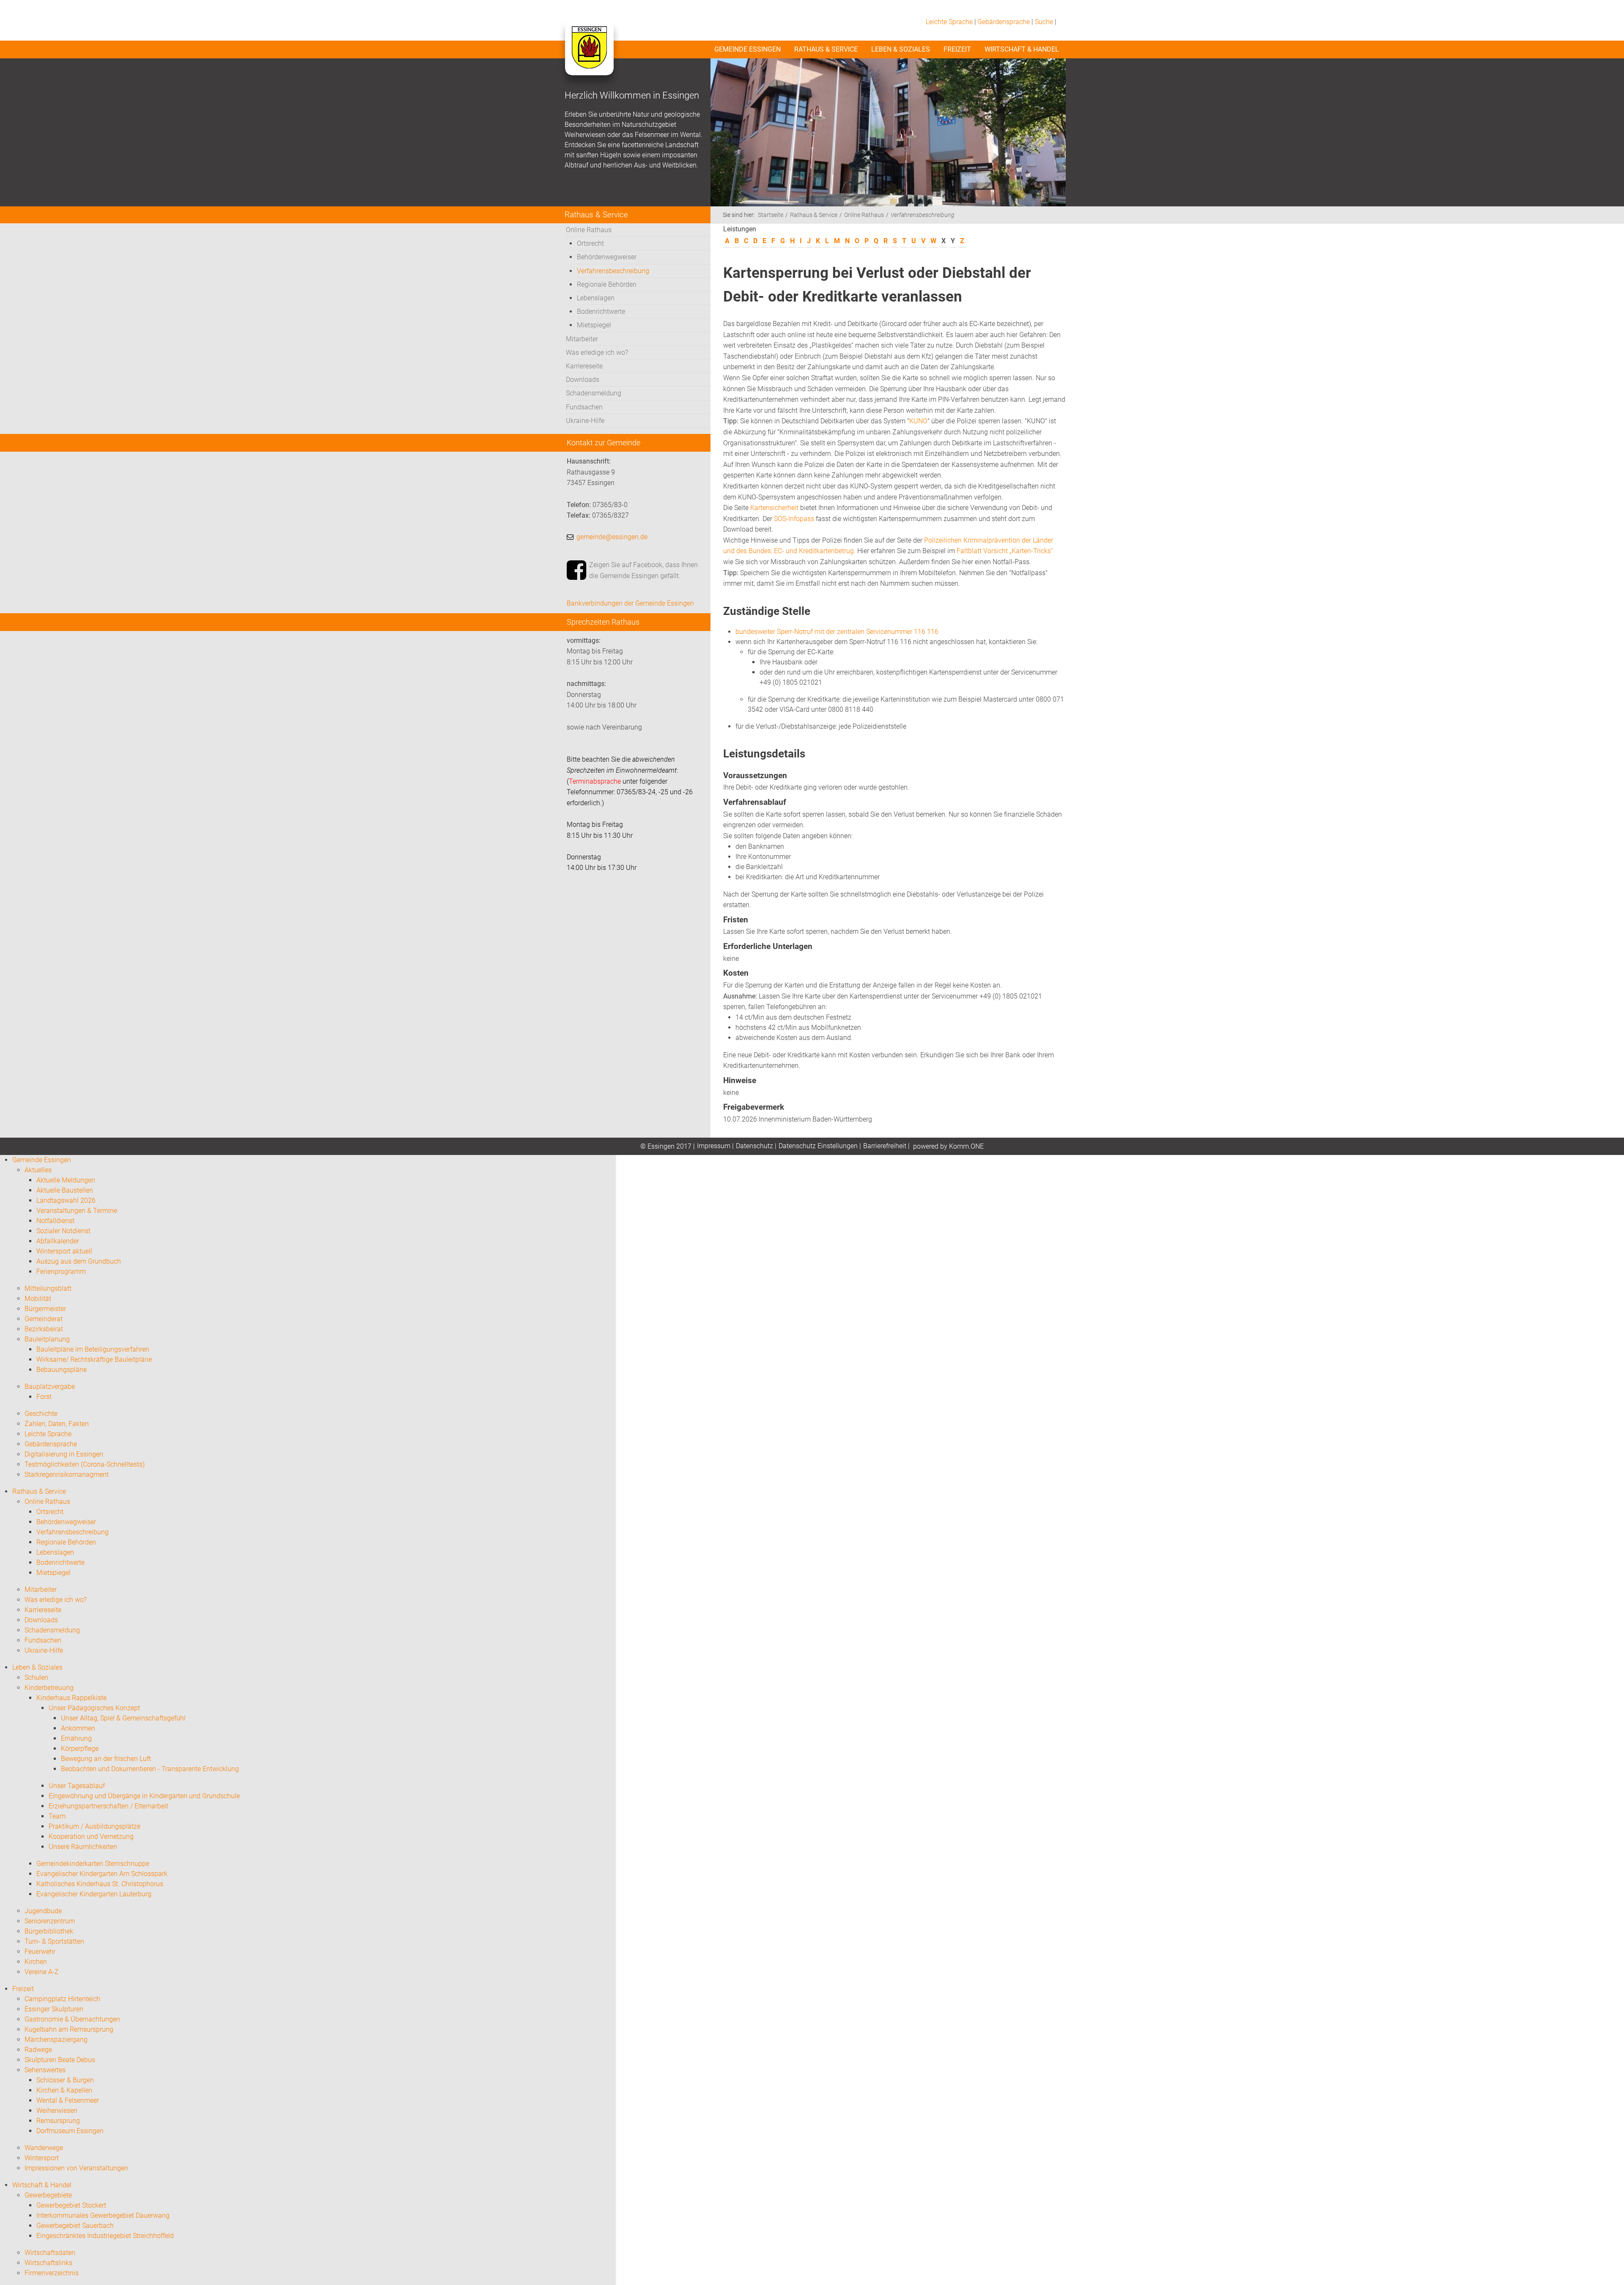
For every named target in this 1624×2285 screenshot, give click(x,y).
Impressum (714, 1146)
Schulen (36, 1677)
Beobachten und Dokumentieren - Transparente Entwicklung (150, 1769)
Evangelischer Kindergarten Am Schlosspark (102, 1874)
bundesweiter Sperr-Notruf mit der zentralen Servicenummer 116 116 (837, 632)
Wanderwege (44, 2148)
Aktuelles (38, 1170)
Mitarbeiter (582, 339)
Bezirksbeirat (44, 1329)
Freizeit (957, 49)
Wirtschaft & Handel (1022, 49)
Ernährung (76, 1738)
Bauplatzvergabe (50, 1387)
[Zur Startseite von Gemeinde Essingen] (589, 56)
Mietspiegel (594, 325)
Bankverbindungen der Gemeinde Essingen (630, 603)
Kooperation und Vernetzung (91, 1837)
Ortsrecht (590, 243)
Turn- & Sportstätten (54, 1941)
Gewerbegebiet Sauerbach (75, 2226)
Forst (44, 1397)
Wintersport (42, 2158)
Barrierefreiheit (885, 1146)
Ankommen (78, 1728)
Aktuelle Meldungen (66, 1180)
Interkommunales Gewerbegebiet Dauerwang (103, 2215)
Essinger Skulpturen (54, 2009)
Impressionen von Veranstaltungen (76, 2168)
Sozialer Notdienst (63, 1231)
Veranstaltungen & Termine (77, 1211)
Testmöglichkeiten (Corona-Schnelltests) (85, 1464)
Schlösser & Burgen (65, 2080)
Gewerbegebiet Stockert (71, 2205)
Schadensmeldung (594, 393)
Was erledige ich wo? (597, 352)
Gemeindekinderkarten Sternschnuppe (93, 1864)
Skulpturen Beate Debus (60, 2060)
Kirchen (36, 1962)
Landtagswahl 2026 (66, 1200)
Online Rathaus (589, 230)
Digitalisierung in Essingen (64, 1454)
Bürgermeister (45, 1309)
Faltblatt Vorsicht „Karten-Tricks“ (1005, 551)
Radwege (38, 2050)
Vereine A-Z (42, 1972)
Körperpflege (80, 1749)
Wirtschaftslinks (48, 2263)
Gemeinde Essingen (748, 49)
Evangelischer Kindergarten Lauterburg (94, 1894)
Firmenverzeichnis (52, 2273)
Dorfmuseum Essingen (70, 2131)
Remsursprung (58, 2121)
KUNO (918, 421)
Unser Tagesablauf (77, 1786)
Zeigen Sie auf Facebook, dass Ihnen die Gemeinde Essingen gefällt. (643, 570)
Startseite (771, 215)
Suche (1044, 22)
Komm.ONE (966, 1146)
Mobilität (38, 1299)
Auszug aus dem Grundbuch (79, 1261)
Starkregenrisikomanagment (67, 1474)
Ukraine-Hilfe (585, 421)
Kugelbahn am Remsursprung (69, 2029)
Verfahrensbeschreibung (613, 271)
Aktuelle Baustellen (65, 1190)
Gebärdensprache (1004, 22)
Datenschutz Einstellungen (818, 1146)
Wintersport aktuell (64, 1251)
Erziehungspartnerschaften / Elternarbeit (108, 1806)
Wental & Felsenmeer (68, 2100)
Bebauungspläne (62, 1370)
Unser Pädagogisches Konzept (94, 1708)
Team (57, 1816)
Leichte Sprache (949, 22)
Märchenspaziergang (56, 2039)
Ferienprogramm (61, 1271)
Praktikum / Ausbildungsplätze (95, 1826)
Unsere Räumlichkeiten (83, 1847)
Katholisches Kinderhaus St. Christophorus (100, 1884)
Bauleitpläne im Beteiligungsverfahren (93, 1349)
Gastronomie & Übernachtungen (72, 2019)
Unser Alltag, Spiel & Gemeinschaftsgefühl (123, 1718)
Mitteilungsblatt (48, 1288)
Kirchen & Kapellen (64, 2090)
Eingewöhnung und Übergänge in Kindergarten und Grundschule (144, 1796)
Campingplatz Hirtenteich (62, 1999)
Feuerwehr (40, 1952)
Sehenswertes (45, 2070)
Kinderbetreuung (49, 1688)
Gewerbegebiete (48, 2195)
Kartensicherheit (774, 508)
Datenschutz (754, 1146)
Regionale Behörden (607, 284)
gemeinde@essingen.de (612, 537)
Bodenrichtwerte (601, 311)
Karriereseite (584, 366)
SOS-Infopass (794, 519)
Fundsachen (584, 407)
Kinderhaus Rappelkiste (71, 1698)
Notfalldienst (55, 1221)
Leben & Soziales (901, 49)
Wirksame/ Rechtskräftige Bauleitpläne (94, 1359)
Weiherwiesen (57, 2111)
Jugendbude (43, 1911)
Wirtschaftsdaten (50, 2253)
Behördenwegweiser (607, 257)
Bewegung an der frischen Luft (106, 1759)
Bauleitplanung (47, 1339)
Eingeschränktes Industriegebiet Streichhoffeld (105, 2236)
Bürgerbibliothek (49, 1931)
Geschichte (41, 1414)
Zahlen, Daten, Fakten (57, 1424)
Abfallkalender (58, 1241)
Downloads (583, 380)
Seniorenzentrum (50, 1921)
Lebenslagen (596, 298)
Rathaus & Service (826, 49)
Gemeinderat (44, 1319)
